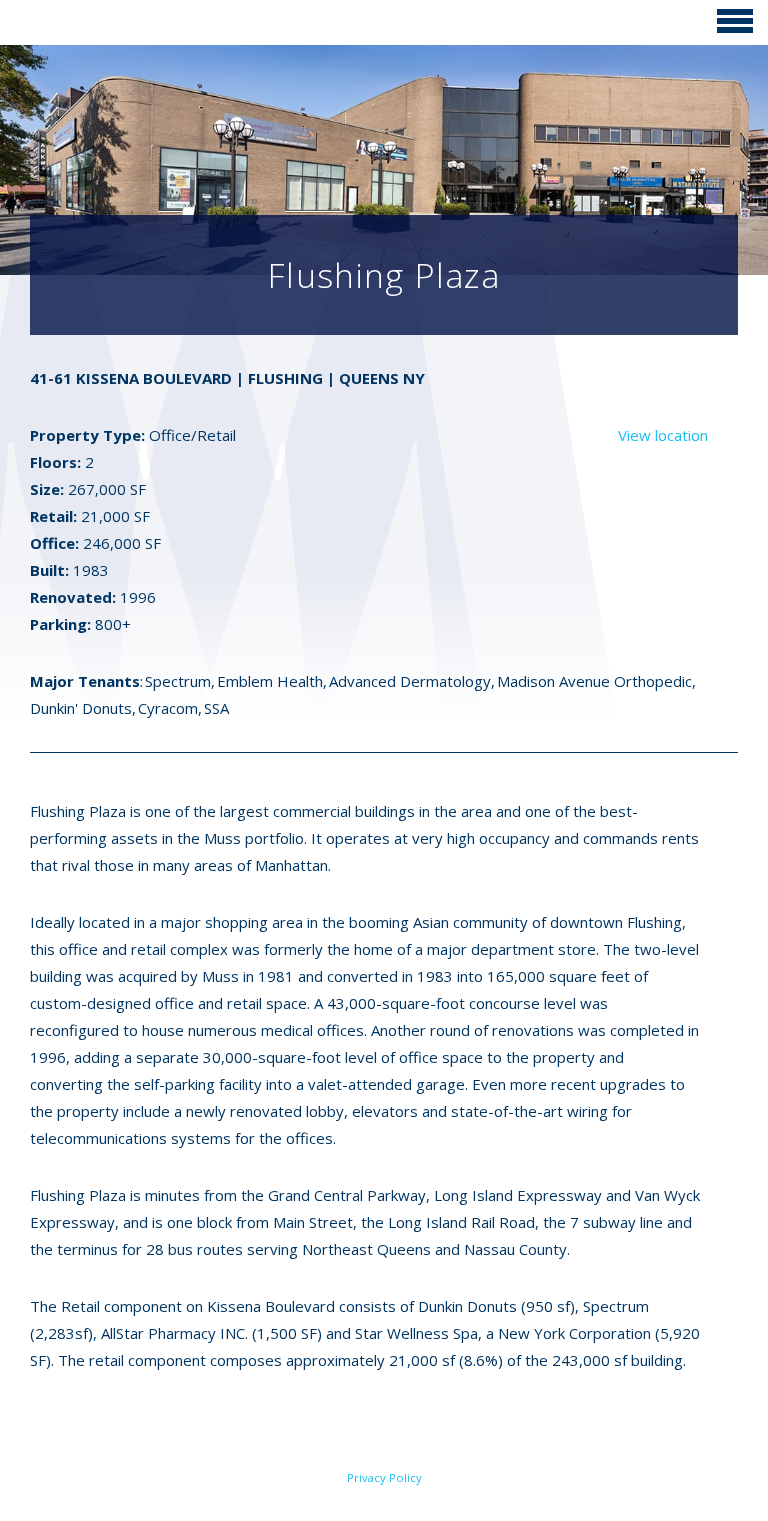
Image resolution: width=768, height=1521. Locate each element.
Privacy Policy (384, 1477)
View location (663, 435)
